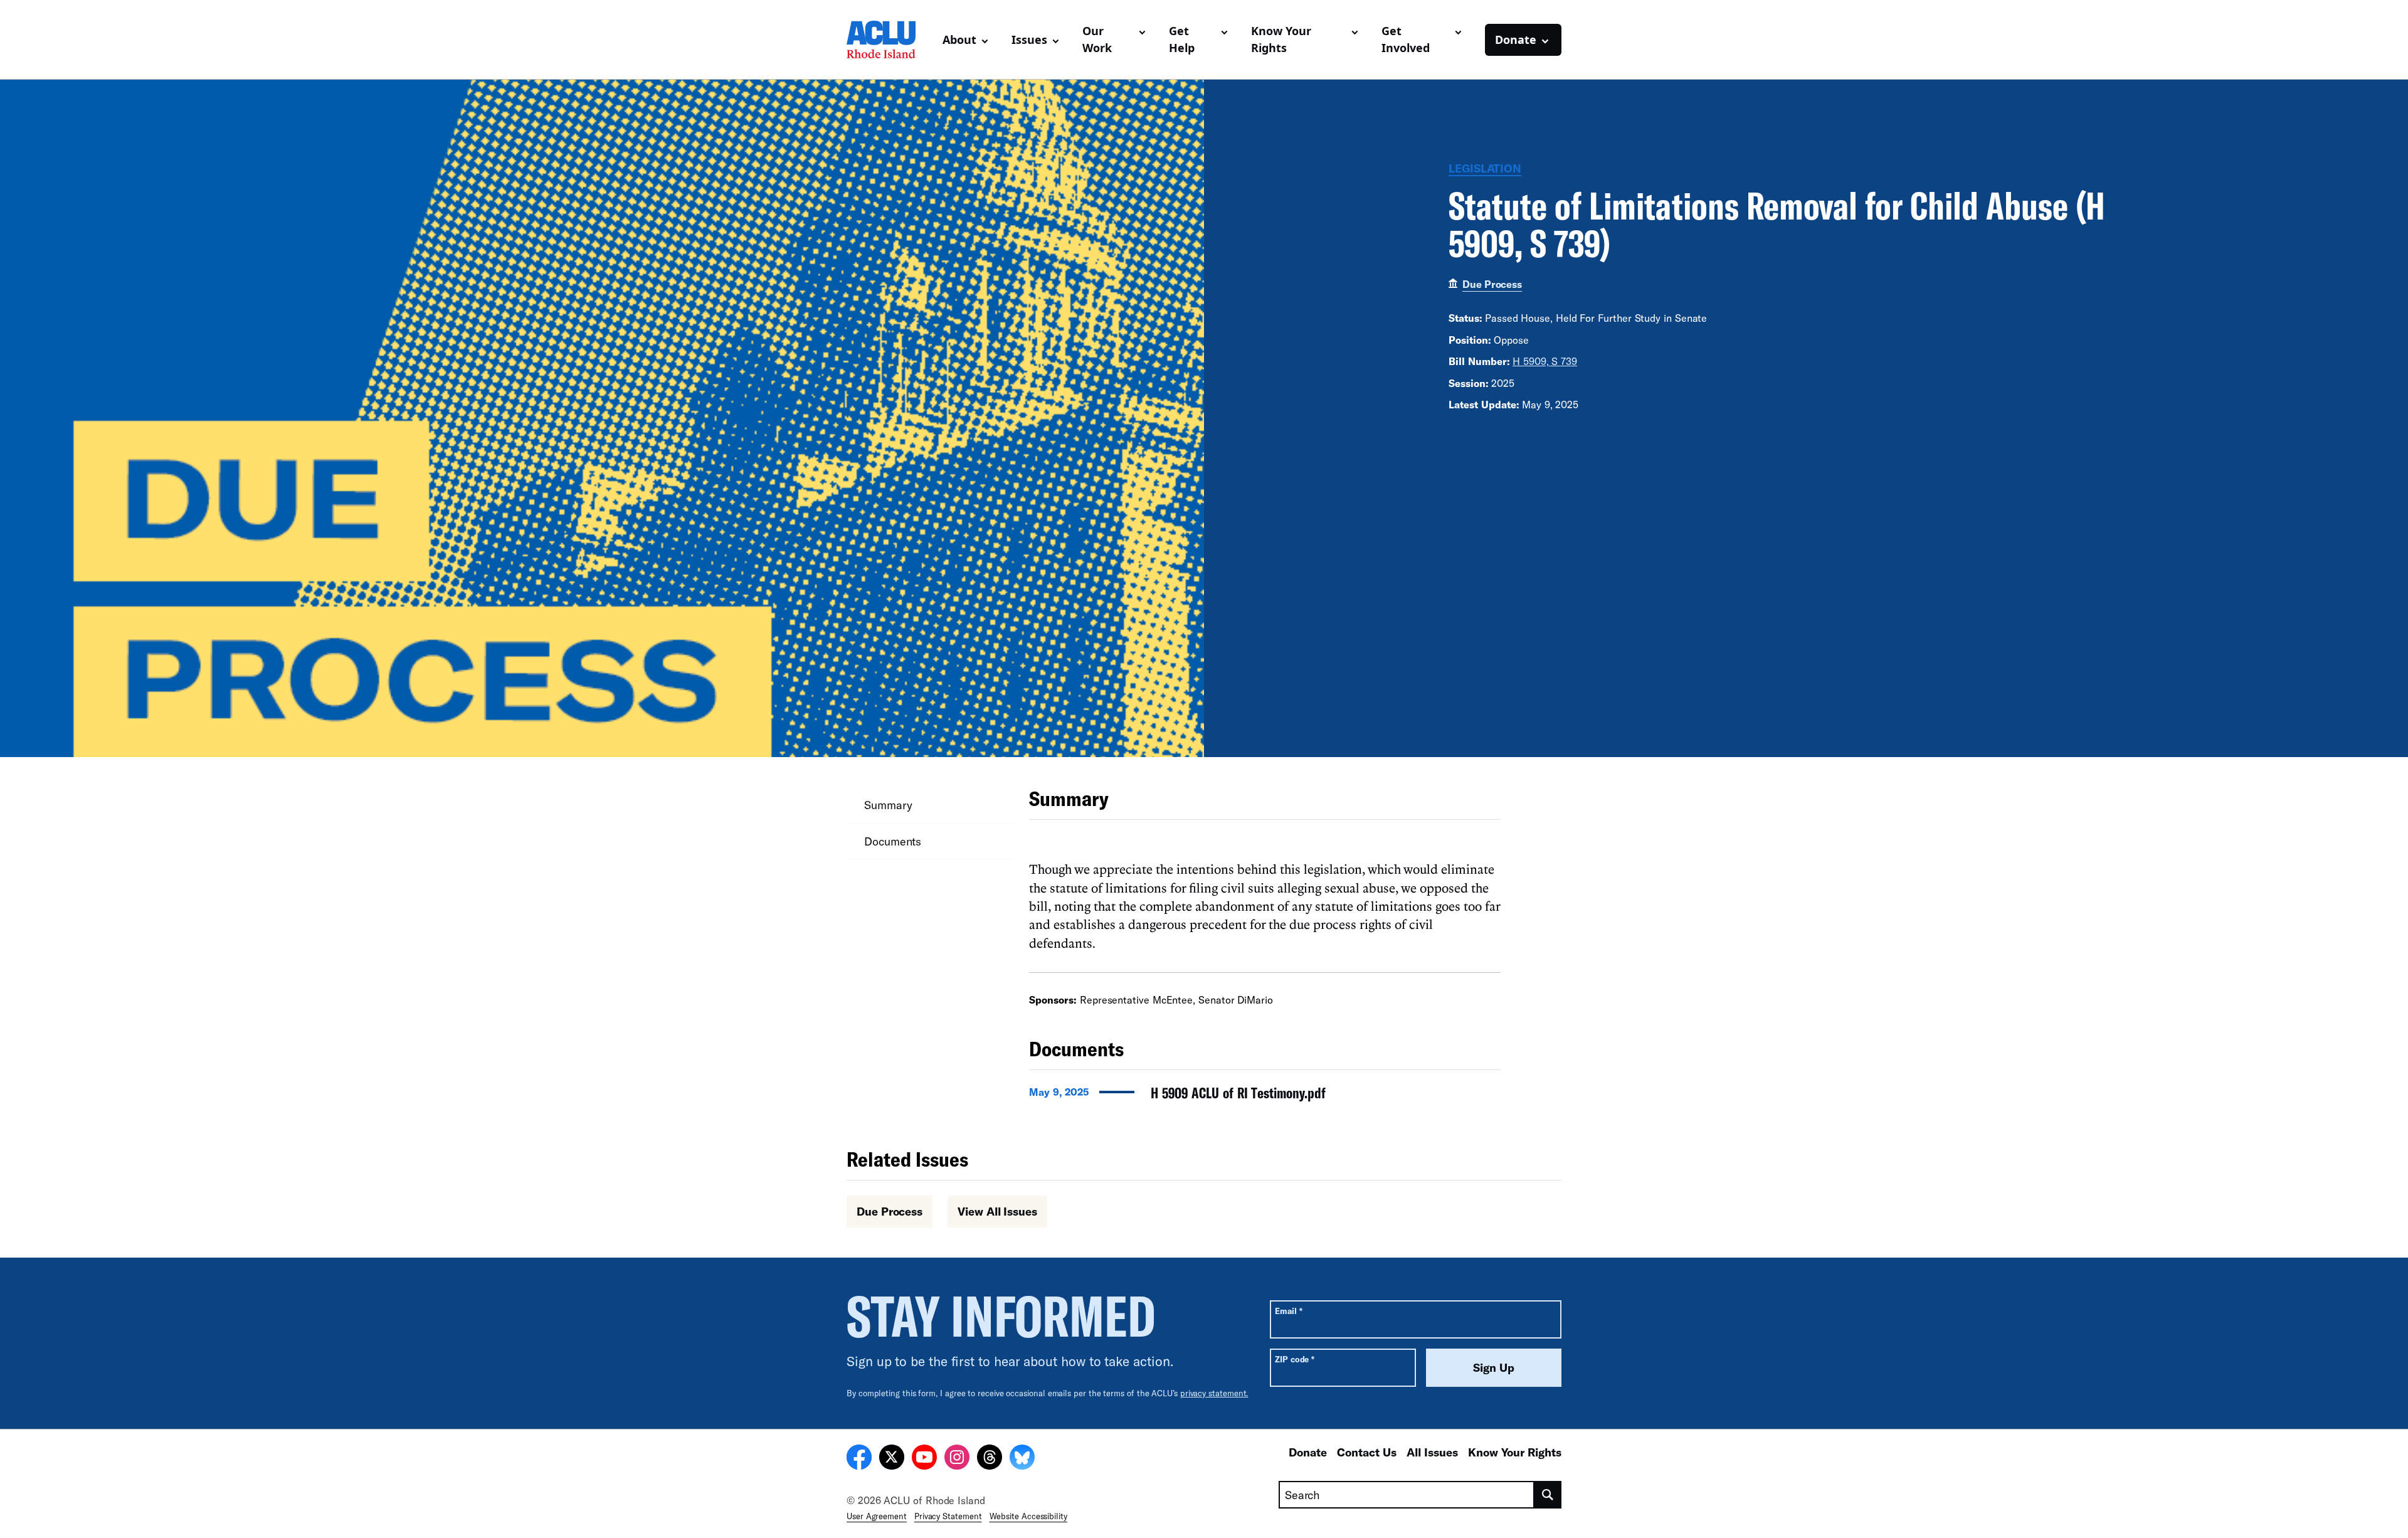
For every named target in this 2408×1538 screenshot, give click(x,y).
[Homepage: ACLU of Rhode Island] (890, 40)
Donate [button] (1516, 40)
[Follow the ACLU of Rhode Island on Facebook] (859, 1459)
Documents (893, 841)
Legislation (1485, 168)
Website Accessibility (1028, 1516)
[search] (1548, 1495)
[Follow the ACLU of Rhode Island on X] (892, 1459)
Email (1288, 1311)
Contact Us (1367, 1452)
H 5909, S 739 (1545, 361)
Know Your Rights (1515, 1452)
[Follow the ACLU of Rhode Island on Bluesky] (1022, 1459)
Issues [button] (1029, 40)
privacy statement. (1214, 1393)
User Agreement (877, 1516)
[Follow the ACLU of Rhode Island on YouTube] (924, 1459)
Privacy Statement (948, 1516)
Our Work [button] (1097, 39)
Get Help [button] (1182, 39)
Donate (1308, 1452)
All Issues (1432, 1452)
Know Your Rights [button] (1281, 39)
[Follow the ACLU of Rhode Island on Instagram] (957, 1459)
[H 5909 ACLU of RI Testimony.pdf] (1265, 1096)
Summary (888, 805)
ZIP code (1295, 1359)
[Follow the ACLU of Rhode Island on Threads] (990, 1459)
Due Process (1492, 284)
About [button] (959, 40)
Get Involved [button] (1406, 39)
